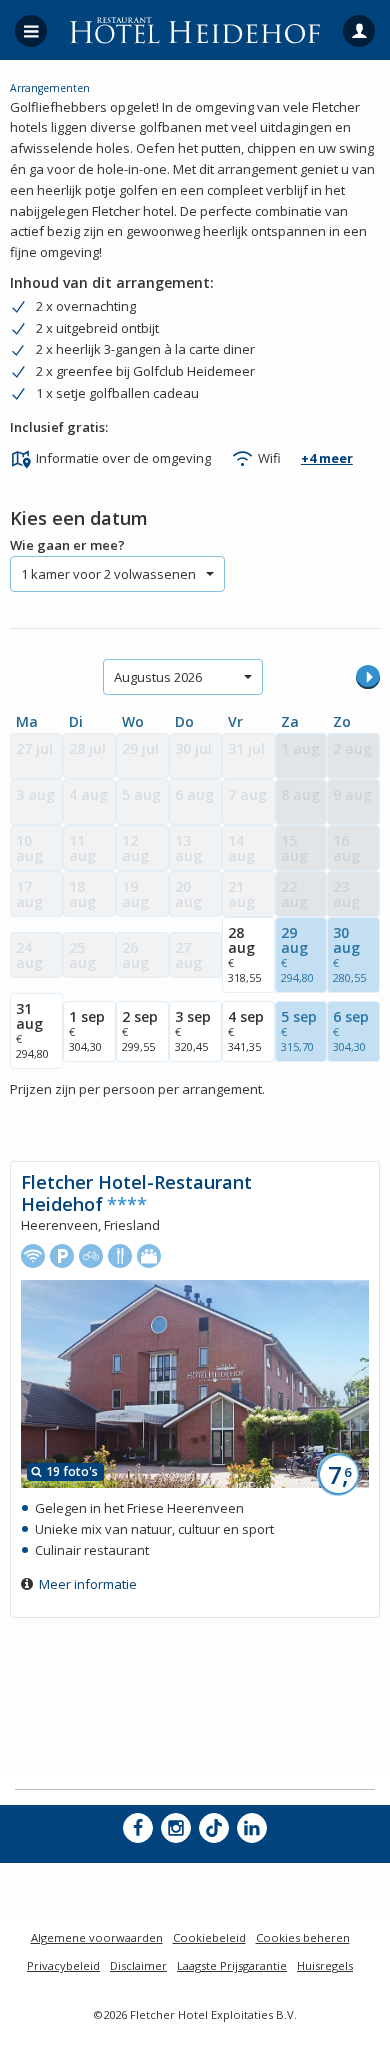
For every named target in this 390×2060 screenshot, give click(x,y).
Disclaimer (138, 1965)
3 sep (193, 1030)
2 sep (140, 1030)
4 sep (246, 1030)
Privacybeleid (63, 1965)
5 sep (299, 1030)
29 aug (297, 954)
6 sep (351, 1030)
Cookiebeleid (209, 1937)
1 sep (87, 1030)
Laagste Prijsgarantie (232, 1965)
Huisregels (325, 1965)
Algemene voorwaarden (97, 1937)
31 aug (32, 1030)
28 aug (244, 954)
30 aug (349, 954)
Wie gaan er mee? (67, 545)
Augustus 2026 (158, 677)
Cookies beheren (303, 1937)
